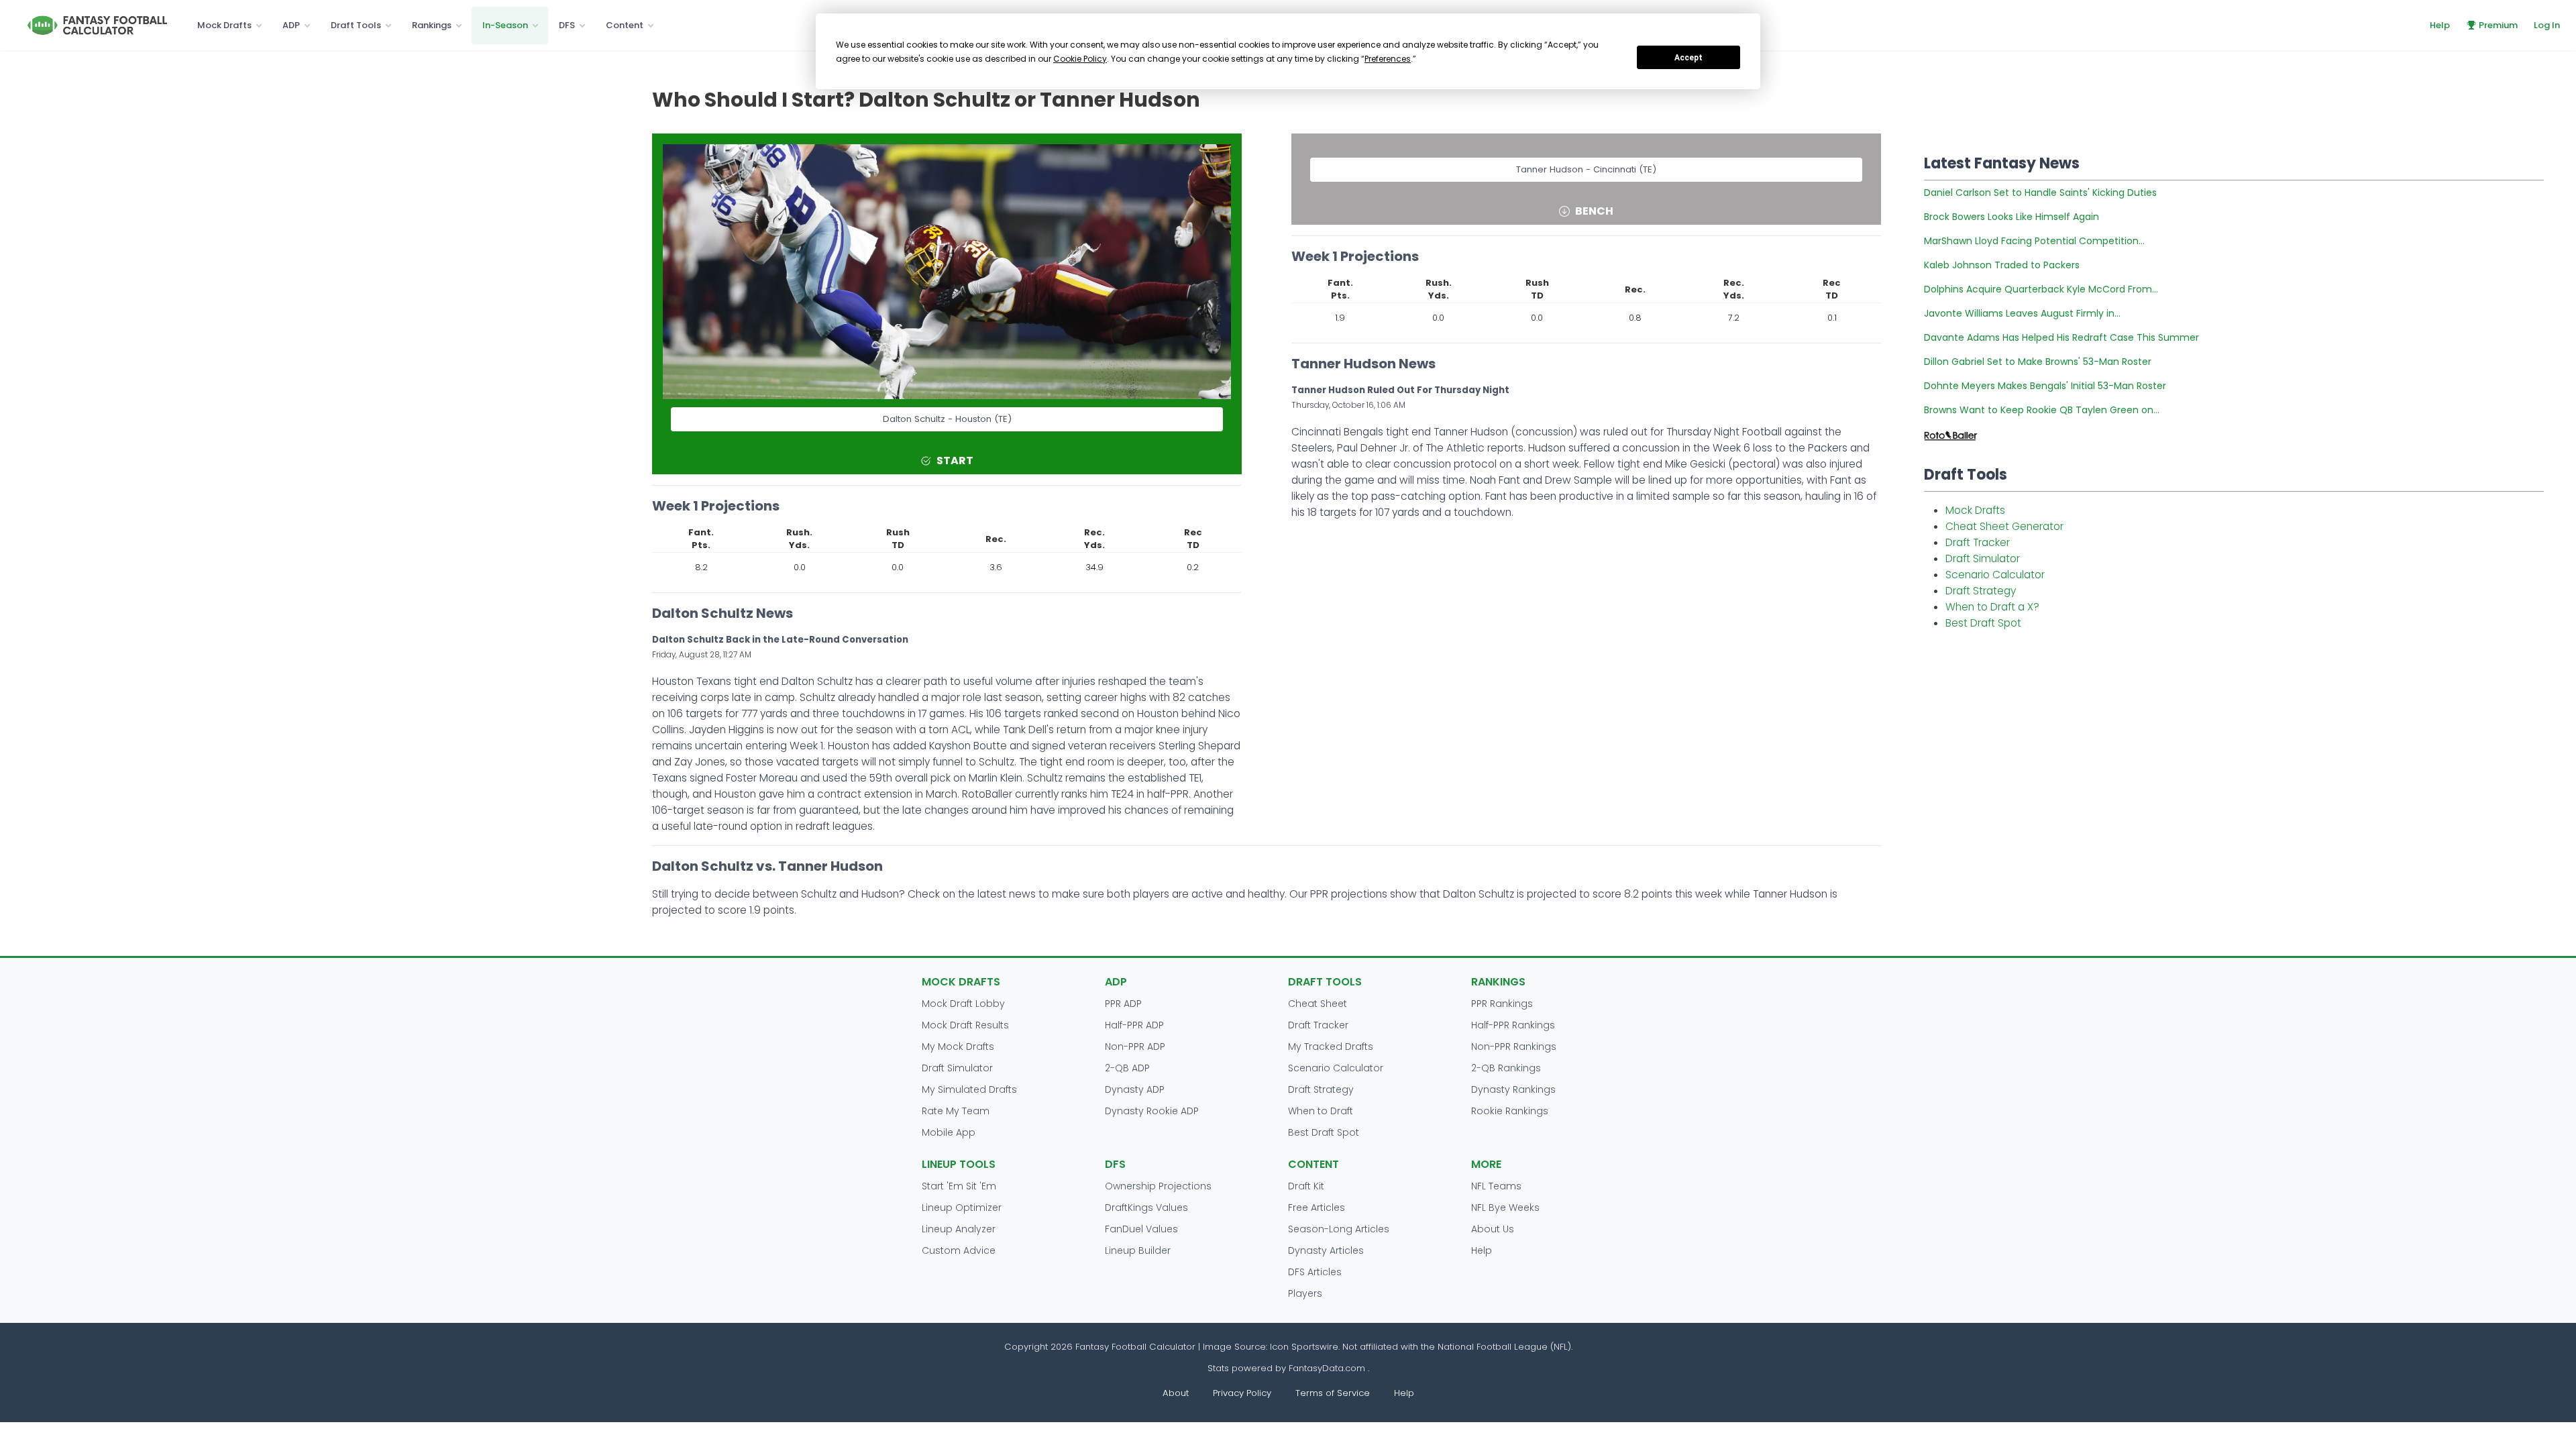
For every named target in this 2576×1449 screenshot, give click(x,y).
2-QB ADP (1127, 1068)
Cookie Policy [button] (1080, 59)
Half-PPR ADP (1134, 1025)
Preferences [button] (1388, 59)
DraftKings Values (1146, 1207)
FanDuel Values (1141, 1229)
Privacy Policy (1242, 1393)
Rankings (432, 25)
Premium (2498, 25)
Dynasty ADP (1135, 1089)
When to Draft (1321, 1111)
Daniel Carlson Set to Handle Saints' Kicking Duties (2040, 193)
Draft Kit (1306, 1186)
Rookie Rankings (1510, 1111)
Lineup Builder (1138, 1250)
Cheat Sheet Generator (2004, 526)
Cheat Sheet (1318, 1004)
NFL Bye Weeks (1505, 1207)
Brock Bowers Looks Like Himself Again (2011, 217)
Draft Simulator (1983, 558)
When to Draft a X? (1992, 607)
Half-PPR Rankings (1513, 1025)
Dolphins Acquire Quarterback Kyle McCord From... (2041, 289)
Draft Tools (356, 25)
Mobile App (949, 1132)
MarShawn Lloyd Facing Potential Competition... (2034, 241)
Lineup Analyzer (959, 1229)
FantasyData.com (1328, 1368)
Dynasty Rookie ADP (1152, 1111)
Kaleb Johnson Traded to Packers (2002, 265)
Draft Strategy (1981, 591)
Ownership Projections (1158, 1186)
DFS (567, 25)
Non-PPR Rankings (1514, 1046)
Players (1305, 1293)
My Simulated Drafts (969, 1089)
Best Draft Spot (1983, 623)
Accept (1688, 58)
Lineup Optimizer (962, 1207)
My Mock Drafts (958, 1046)
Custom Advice (959, 1250)
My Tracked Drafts (1331, 1046)
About (1176, 1393)
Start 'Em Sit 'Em (959, 1186)
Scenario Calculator (1995, 575)
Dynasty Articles (1326, 1250)
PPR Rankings (1502, 1004)
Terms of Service (1333, 1393)
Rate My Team (956, 1111)
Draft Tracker (1978, 542)
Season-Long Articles (1339, 1229)
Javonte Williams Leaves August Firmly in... (2022, 313)
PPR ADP (1123, 1004)
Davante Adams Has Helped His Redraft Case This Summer (2061, 337)
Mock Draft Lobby (963, 1004)
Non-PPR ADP (1135, 1046)
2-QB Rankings (1506, 1068)
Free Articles (1317, 1207)
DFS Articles (1315, 1272)
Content (625, 25)
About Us (1493, 1229)
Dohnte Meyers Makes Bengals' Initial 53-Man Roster (2045, 386)
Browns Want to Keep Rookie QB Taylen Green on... (2042, 410)
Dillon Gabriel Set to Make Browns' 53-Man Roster (2038, 362)
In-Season (505, 25)
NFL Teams (1496, 1186)
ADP (291, 25)
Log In (2547, 25)
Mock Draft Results (965, 1025)
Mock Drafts (224, 25)
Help (2440, 25)
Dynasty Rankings (1513, 1089)
